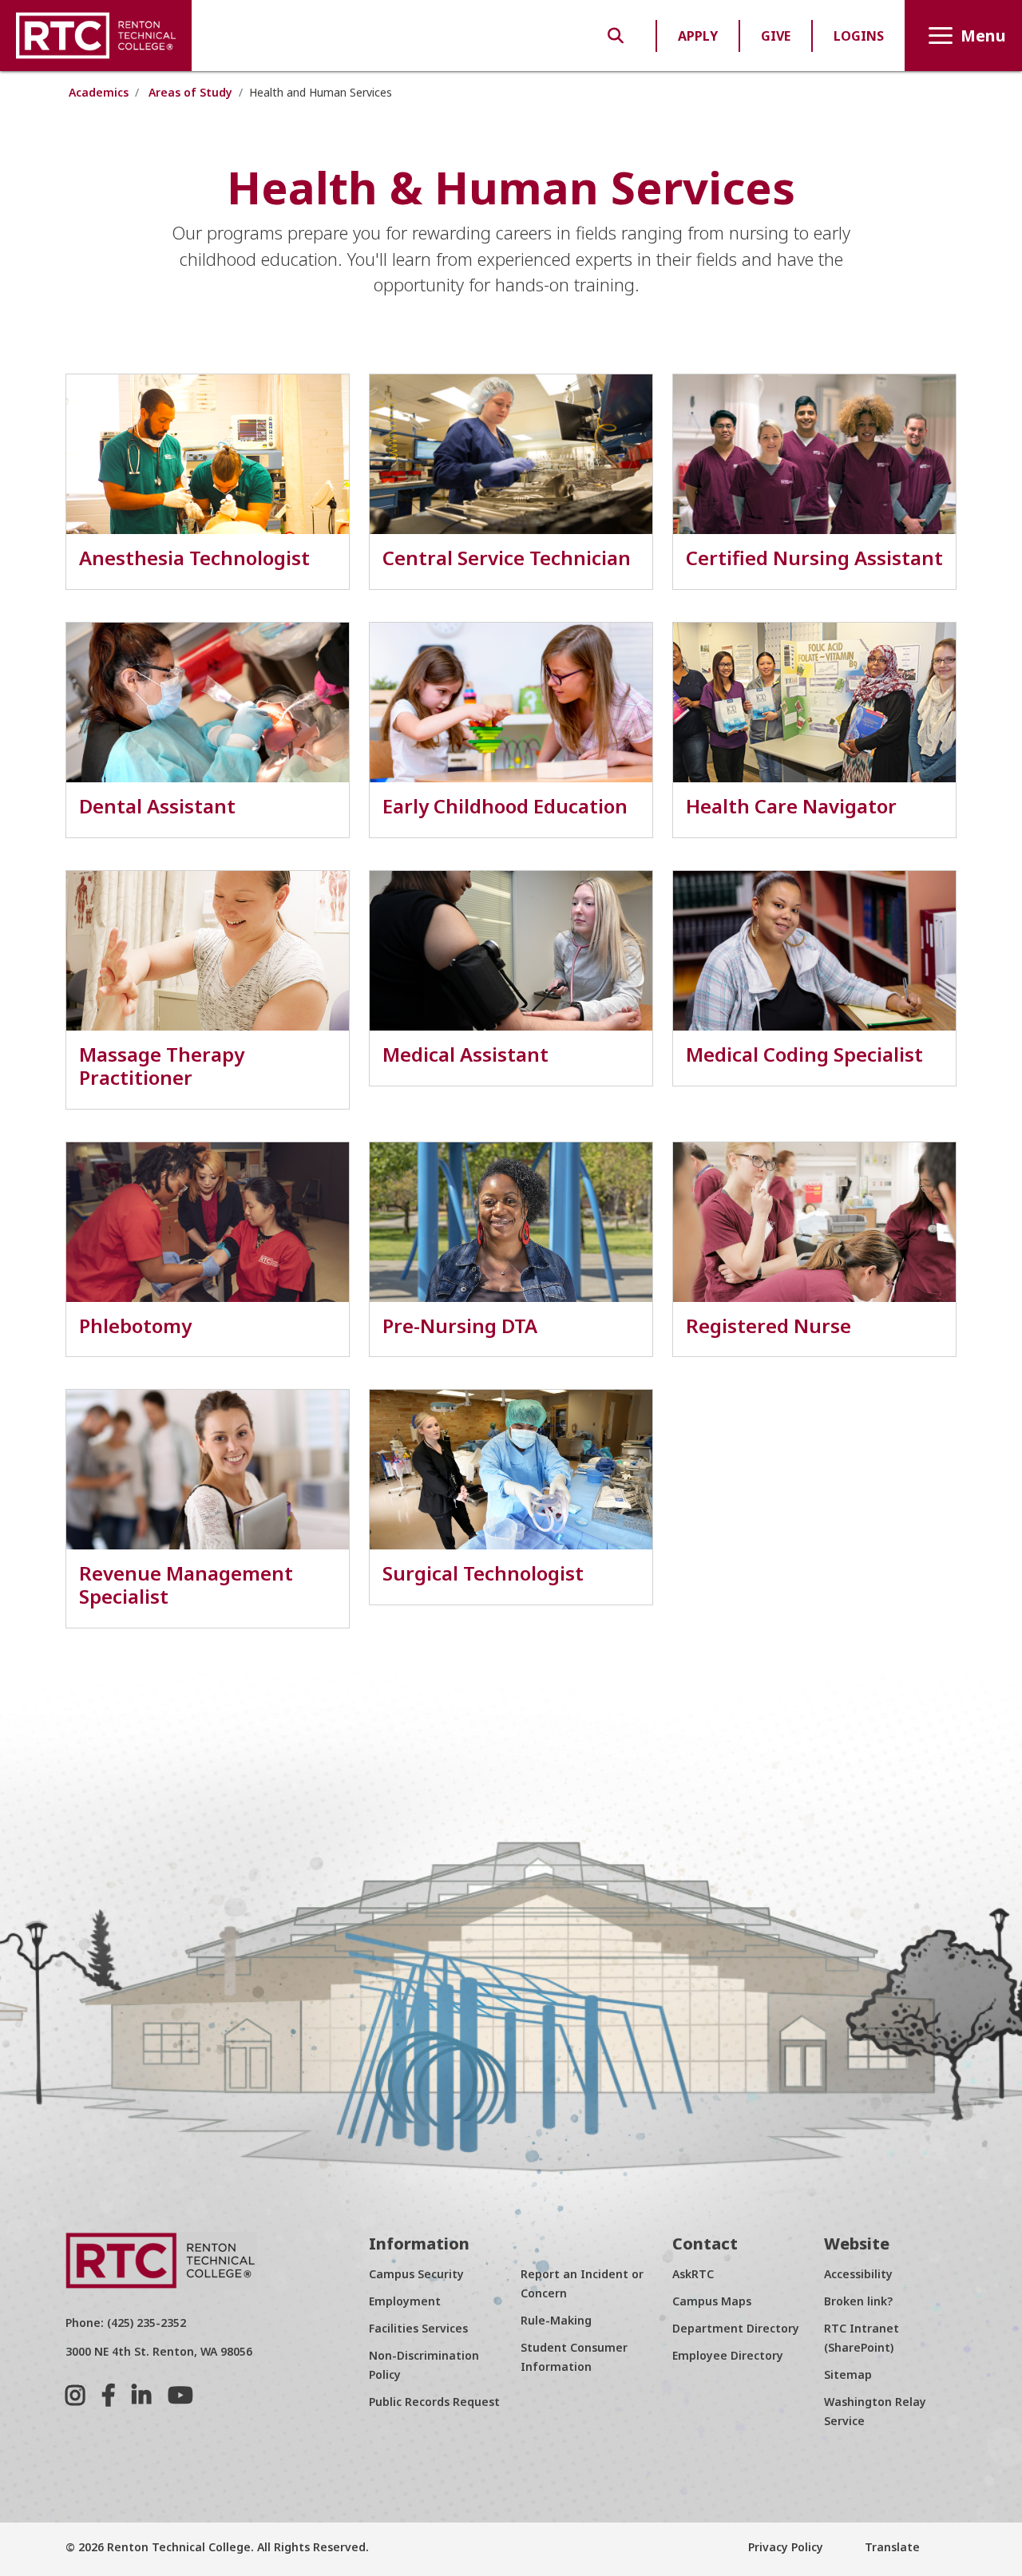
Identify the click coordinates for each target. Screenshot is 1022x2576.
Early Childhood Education (505, 806)
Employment (405, 2301)
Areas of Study (190, 92)
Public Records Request (434, 2402)
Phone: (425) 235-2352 (126, 2323)
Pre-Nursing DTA (460, 1326)
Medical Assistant (465, 1054)
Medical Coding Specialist (804, 1054)
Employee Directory (728, 2355)
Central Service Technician (507, 558)
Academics (99, 92)
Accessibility (858, 2274)
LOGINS (859, 36)
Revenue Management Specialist (186, 1585)
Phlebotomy (135, 1326)
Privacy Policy (786, 2547)
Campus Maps (712, 2301)
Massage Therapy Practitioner (162, 1066)
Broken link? (858, 2301)
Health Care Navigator (791, 806)
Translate (891, 2547)
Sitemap (848, 2374)
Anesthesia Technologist (194, 558)
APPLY (698, 36)
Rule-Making (556, 2320)
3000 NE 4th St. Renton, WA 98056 (159, 2351)
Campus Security (416, 2274)
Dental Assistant (157, 806)
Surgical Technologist (483, 1573)
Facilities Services (418, 2328)
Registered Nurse (768, 1326)
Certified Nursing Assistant (814, 558)
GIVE (776, 36)
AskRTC (693, 2274)
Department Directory (736, 2328)
